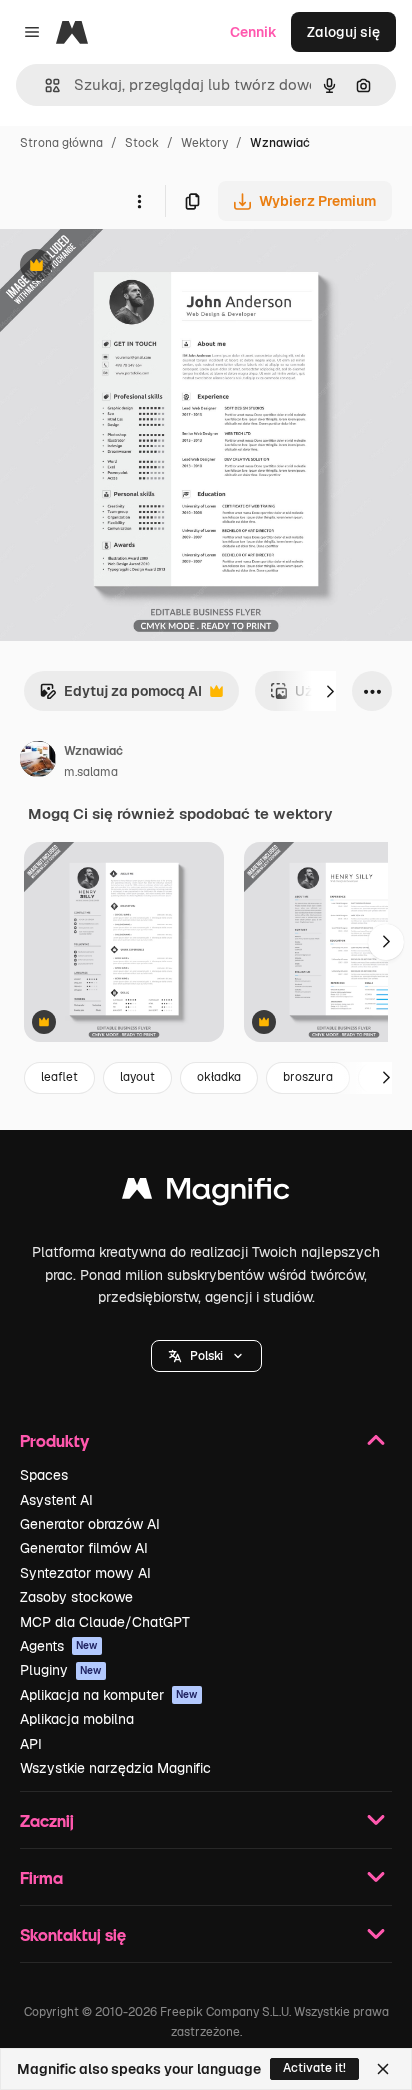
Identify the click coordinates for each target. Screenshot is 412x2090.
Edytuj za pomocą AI (120, 696)
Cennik (253, 32)
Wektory (204, 143)
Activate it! (314, 2068)
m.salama (91, 772)
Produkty (54, 1440)
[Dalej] (330, 691)
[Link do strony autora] (38, 762)
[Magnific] (206, 1193)
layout (137, 1077)
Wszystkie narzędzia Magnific (115, 1768)
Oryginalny (138, 267)
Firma (41, 1877)
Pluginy (61, 1670)
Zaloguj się (343, 32)
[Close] (383, 2069)
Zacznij (47, 1820)
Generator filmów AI (84, 1548)
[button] (206, 1356)
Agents (59, 1646)
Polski (206, 1356)
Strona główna (61, 143)
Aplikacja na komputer (109, 1695)
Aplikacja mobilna (77, 1719)
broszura (308, 1077)
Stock (142, 143)
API (31, 1744)
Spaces (44, 1475)
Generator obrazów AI (90, 1524)
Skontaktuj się (73, 1934)
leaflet (59, 1077)
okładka (219, 1077)
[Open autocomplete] (44, 85)
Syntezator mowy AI (85, 1573)
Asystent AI (56, 1500)
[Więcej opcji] (139, 201)
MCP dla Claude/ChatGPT (105, 1622)
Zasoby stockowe (76, 1597)
